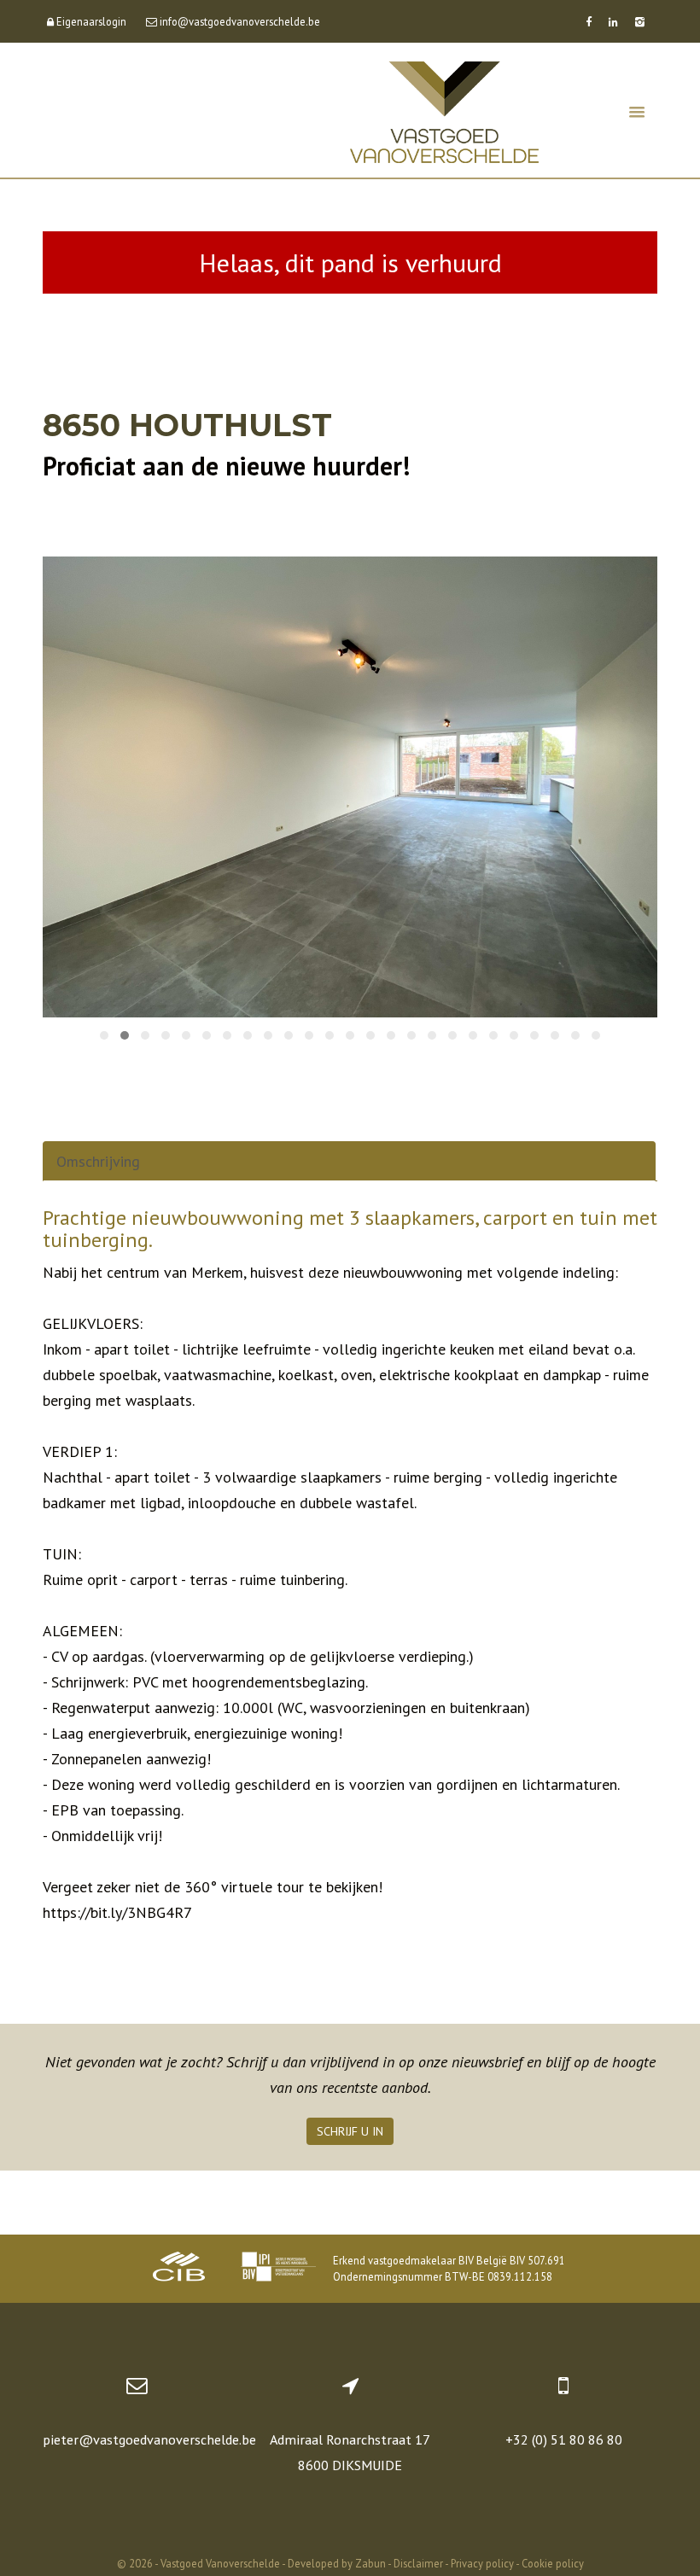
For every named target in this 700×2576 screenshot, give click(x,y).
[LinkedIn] (613, 21)
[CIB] (179, 2269)
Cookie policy (553, 2563)
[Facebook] (589, 21)
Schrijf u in (350, 2131)
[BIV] (278, 2269)
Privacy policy (482, 2563)
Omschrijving (98, 1161)
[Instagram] (640, 21)
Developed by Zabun (337, 2563)
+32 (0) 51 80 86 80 (564, 2439)
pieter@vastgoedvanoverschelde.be (149, 2439)
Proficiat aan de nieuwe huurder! (226, 466)
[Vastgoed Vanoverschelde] (444, 111)
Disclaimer (418, 2563)
